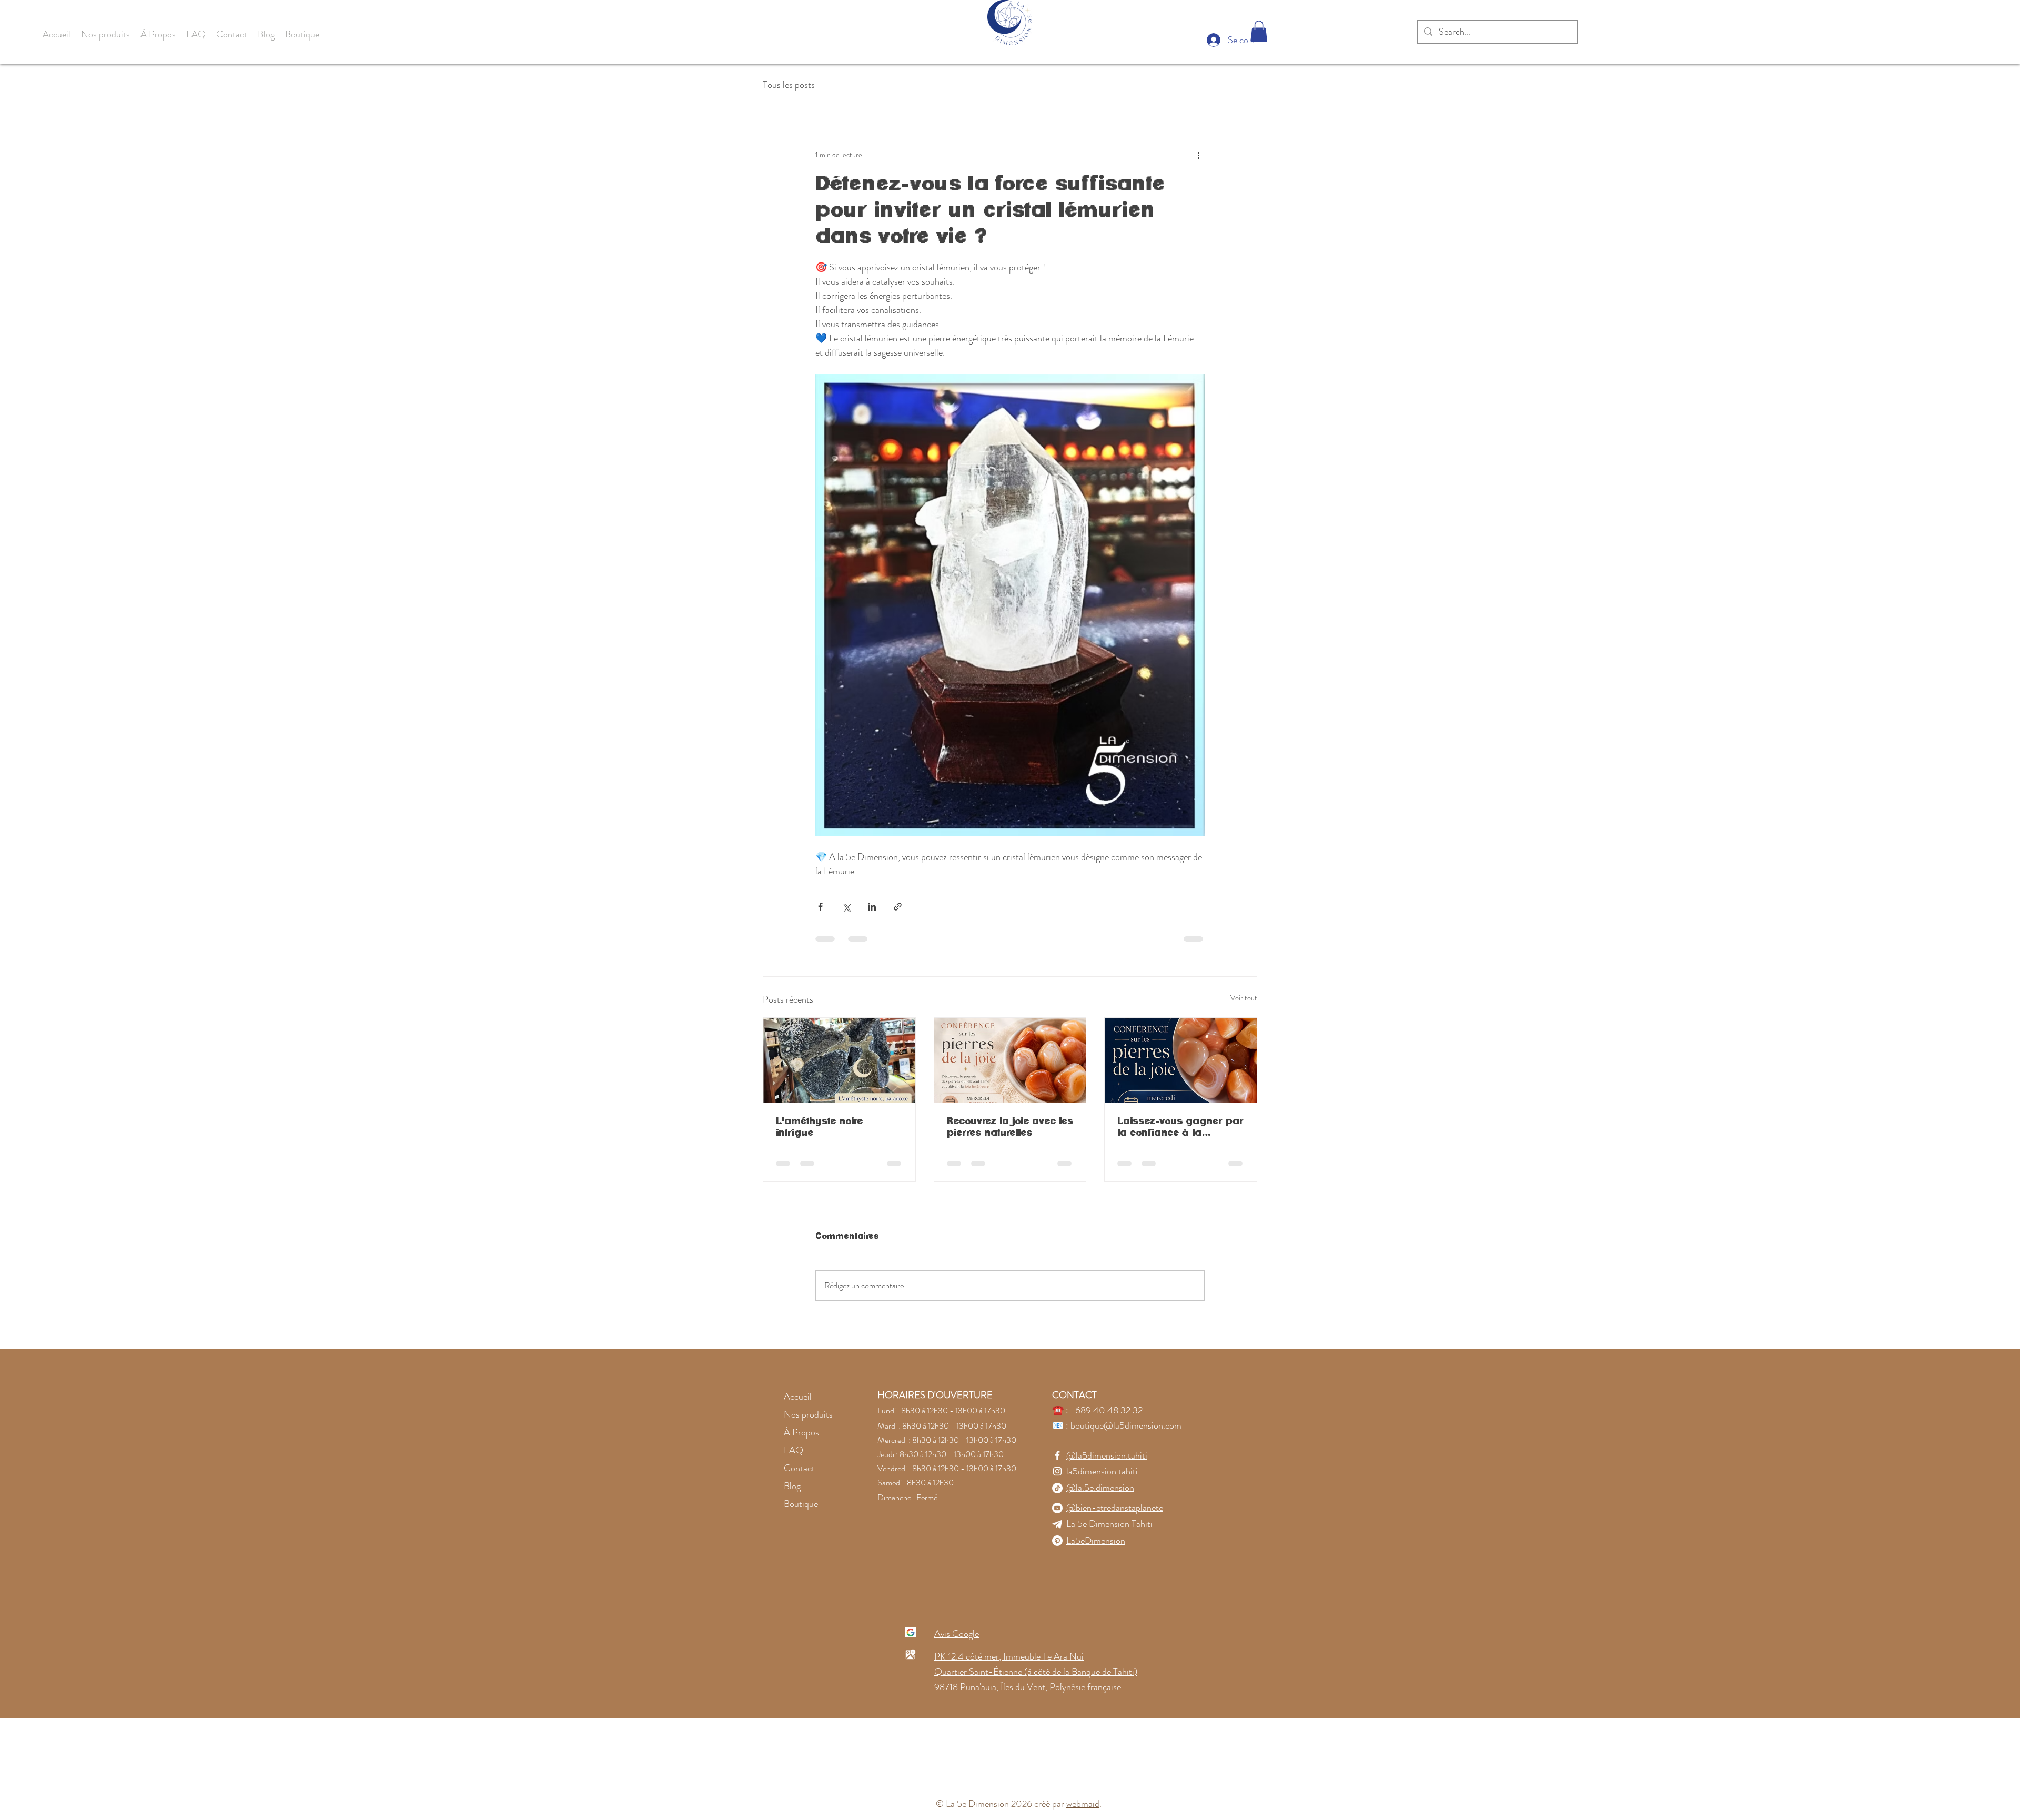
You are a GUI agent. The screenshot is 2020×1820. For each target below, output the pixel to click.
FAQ (794, 1450)
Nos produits (808, 1414)
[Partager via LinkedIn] (872, 907)
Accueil (798, 1397)
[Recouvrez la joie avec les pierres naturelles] (1010, 1060)
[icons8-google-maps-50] (911, 1654)
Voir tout (1244, 998)
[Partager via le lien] (898, 907)
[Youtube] (1057, 1508)
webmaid (1083, 1804)
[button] (105, 34)
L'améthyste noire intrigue (819, 1127)
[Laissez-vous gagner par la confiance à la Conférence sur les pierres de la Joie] (1181, 1060)
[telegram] (1057, 1524)
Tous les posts (789, 85)
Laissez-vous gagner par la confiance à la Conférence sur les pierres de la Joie (1180, 1128)
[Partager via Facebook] (820, 907)
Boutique (801, 1504)
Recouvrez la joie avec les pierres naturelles (1010, 1127)
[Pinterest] (1057, 1541)
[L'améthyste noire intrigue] (839, 1060)
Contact (799, 1468)
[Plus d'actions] (1198, 155)
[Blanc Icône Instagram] (1057, 1471)
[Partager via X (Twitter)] (846, 907)
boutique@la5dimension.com (1126, 1425)
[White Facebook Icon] (1057, 1455)
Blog (792, 1486)
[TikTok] (1057, 1488)
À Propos (801, 1432)
